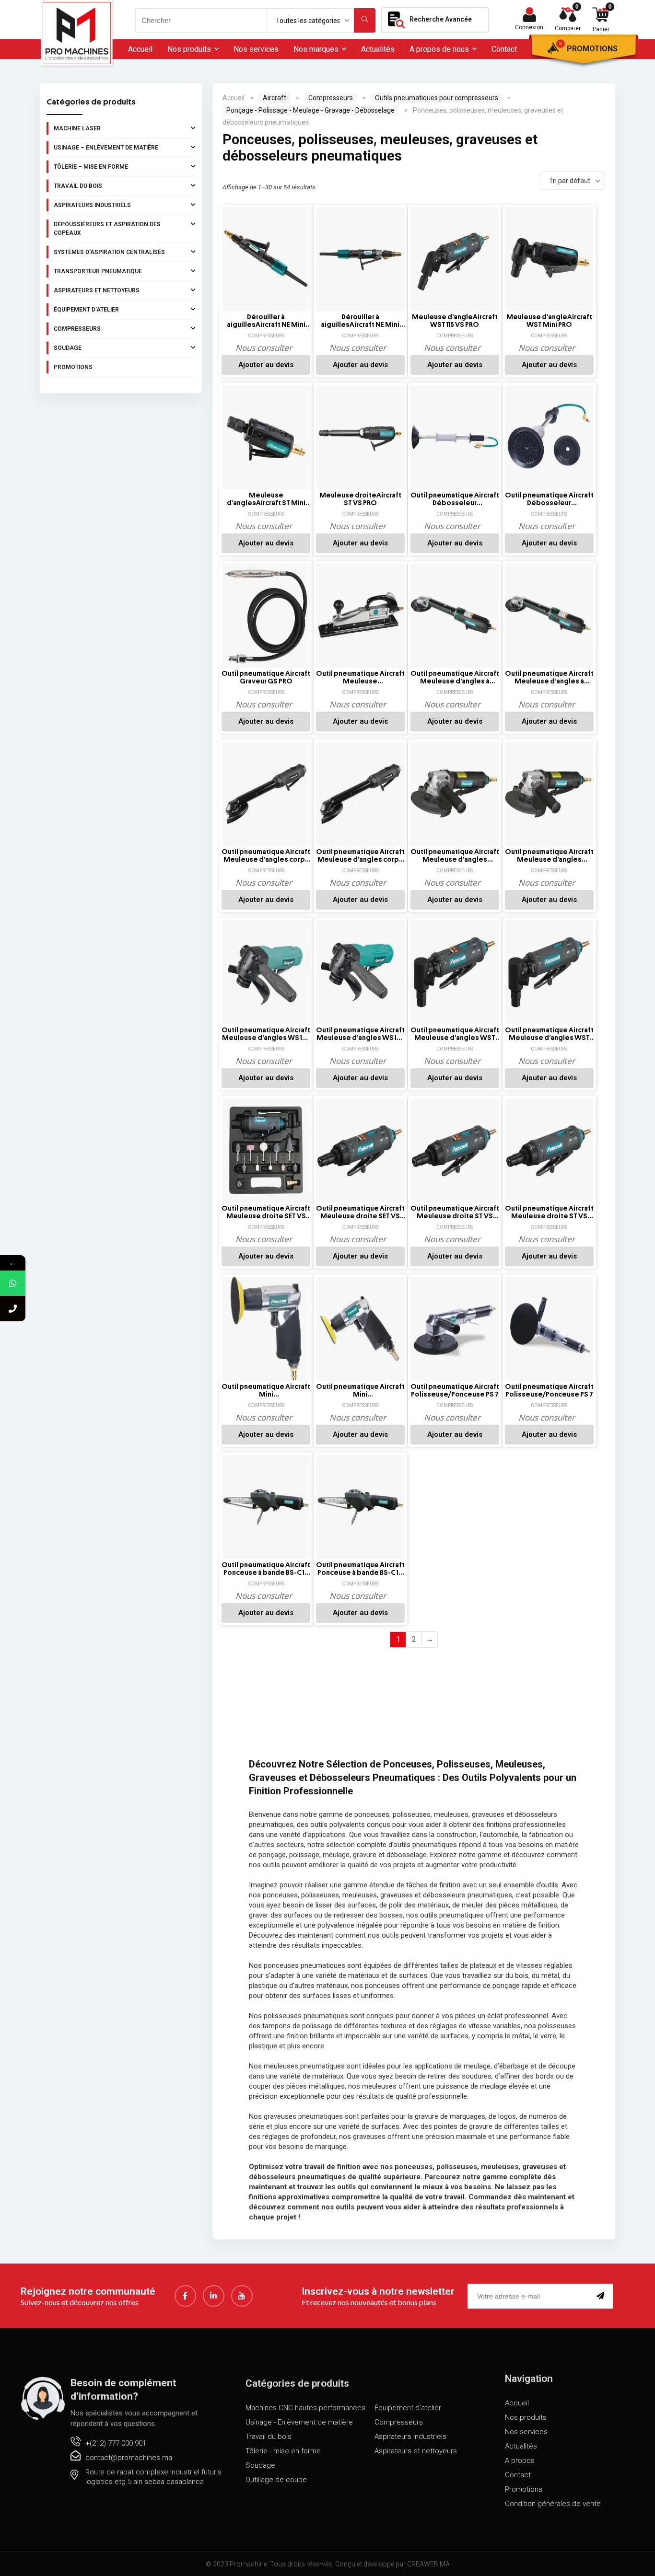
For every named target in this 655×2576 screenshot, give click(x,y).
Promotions (592, 49)
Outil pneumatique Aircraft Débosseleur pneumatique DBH (455, 499)
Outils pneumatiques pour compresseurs (437, 98)
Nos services (256, 49)
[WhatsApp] (13, 1283)
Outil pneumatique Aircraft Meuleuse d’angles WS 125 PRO (266, 1034)
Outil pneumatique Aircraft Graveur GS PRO (266, 677)
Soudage (68, 348)
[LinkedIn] (214, 2296)
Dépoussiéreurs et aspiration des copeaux (107, 229)
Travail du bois (78, 186)
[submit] (602, 2296)
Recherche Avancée (441, 19)
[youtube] (242, 2296)
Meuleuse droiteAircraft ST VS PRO (360, 499)
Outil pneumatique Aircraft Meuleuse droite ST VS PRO (455, 1213)
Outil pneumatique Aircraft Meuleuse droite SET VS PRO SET (266, 1213)
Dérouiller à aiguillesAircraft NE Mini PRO (266, 321)
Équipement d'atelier (86, 310)
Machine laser (77, 128)
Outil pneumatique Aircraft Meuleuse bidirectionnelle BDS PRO (360, 678)
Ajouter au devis (266, 365)
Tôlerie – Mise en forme (91, 167)
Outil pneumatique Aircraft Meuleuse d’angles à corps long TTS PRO (455, 678)
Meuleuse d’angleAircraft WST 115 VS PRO (455, 321)
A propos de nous (439, 49)
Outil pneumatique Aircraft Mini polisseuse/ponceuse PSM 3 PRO (266, 1391)
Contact (504, 49)
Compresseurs (77, 329)
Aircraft (275, 98)
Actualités (378, 49)
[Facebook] (185, 2296)
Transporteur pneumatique (98, 271)
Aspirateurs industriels (92, 205)
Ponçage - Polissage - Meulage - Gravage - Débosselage (310, 110)
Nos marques (316, 49)
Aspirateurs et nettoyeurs (97, 290)
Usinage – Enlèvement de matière (106, 148)
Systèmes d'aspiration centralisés (109, 252)
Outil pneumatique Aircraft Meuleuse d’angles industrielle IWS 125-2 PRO (455, 856)
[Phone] (13, 1309)
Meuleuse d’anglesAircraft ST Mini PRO (266, 499)
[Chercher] (365, 20)
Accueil (140, 49)
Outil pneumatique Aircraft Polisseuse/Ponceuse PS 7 (455, 1391)
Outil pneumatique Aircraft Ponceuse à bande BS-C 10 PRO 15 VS (266, 1569)
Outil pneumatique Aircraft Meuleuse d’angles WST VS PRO (455, 1034)
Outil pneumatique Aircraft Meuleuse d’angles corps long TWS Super (266, 856)
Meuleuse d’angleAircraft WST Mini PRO (549, 321)
